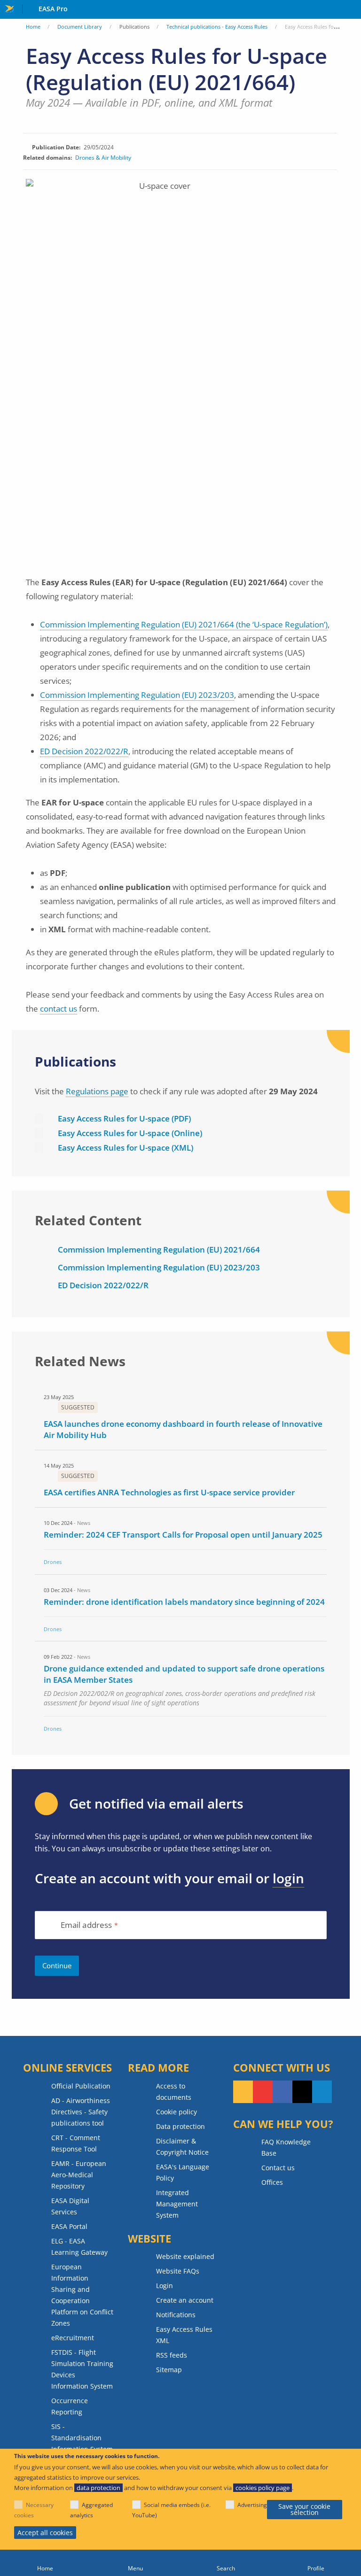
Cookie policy (177, 2112)
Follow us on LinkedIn (322, 2092)
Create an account (185, 2300)
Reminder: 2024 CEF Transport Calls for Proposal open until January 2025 (183, 1535)
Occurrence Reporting (70, 2406)
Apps (352, 10)
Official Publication (81, 2086)
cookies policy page (263, 2488)
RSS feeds (172, 2355)
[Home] (45, 2563)
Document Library (80, 27)
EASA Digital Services (70, 2206)
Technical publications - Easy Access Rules (217, 27)
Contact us (278, 2168)
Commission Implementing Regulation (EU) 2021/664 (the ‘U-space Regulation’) (184, 624)
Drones (53, 1562)
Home (33, 27)
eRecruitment (73, 2338)
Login (165, 2286)
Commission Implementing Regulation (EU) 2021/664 (159, 1249)
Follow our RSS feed (243, 2092)
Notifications (176, 2315)
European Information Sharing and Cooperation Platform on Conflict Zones (82, 2295)
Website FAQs (178, 2271)
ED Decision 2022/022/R (84, 751)
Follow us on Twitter (302, 2092)
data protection (98, 2488)
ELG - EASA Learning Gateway (79, 2247)
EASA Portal (69, 2226)
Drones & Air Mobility (103, 158)
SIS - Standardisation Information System (82, 2438)
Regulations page (97, 1091)
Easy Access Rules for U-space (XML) (126, 1148)
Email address (86, 1925)
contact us (59, 1009)
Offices (272, 2182)
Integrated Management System (177, 2204)
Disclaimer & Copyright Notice (182, 2147)
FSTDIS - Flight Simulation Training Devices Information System (82, 2369)
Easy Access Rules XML (184, 2335)
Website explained (185, 2256)
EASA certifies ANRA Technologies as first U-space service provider (169, 1492)
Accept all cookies (45, 2533)
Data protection (180, 2126)
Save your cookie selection (304, 2510)
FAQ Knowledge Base (286, 2147)
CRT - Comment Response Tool (76, 2143)
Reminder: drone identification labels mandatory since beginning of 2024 (184, 1602)
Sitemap (169, 2370)
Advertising (252, 2505)
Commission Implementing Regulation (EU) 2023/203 (137, 695)
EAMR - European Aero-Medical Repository (79, 2175)
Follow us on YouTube (263, 2092)
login (288, 1878)
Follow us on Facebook (283, 2092)
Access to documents (174, 2092)
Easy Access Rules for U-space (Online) (130, 1133)
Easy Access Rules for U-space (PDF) (124, 1118)
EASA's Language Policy (183, 2172)
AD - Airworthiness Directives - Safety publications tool (81, 2112)
